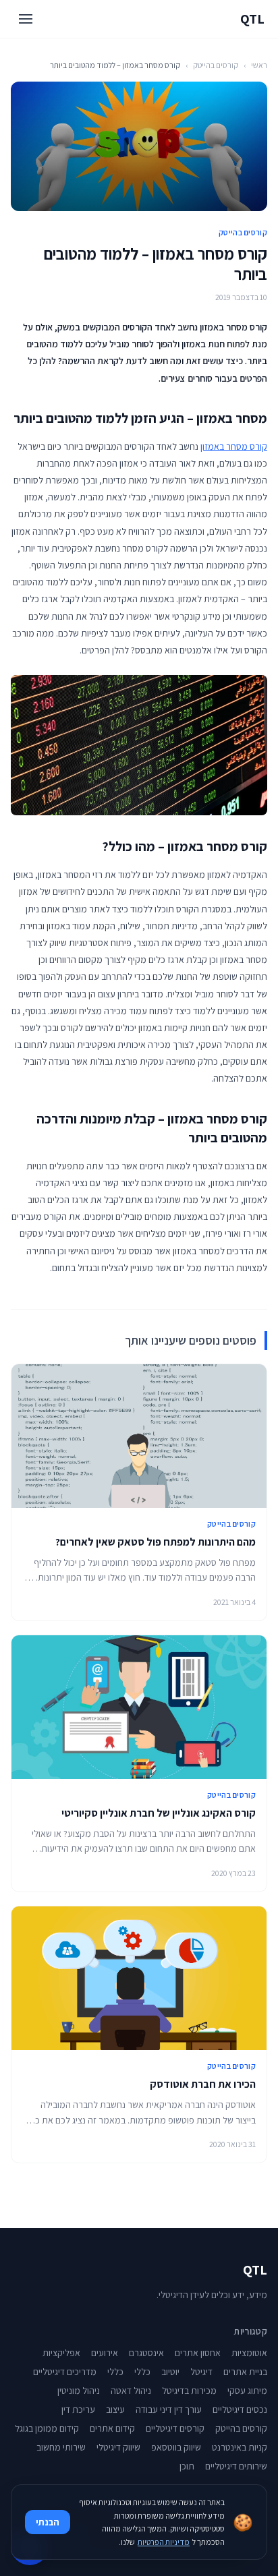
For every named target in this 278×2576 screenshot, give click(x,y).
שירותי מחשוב (61, 2447)
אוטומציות (249, 2353)
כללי (142, 2372)
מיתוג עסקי (247, 2391)
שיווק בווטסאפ (176, 2447)
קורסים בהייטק (216, 65)
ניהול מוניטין (79, 2391)
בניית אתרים (245, 2372)
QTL (252, 19)
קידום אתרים (112, 2428)
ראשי (259, 65)
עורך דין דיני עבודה (169, 2409)
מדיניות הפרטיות (164, 2542)
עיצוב (115, 2409)
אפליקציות (61, 2353)
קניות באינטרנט (240, 2447)
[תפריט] (26, 19)
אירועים (105, 2353)
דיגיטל (201, 2372)
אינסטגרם (146, 2353)
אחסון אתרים (198, 2353)
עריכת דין (78, 2409)
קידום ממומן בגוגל (47, 2428)
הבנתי (48, 2522)
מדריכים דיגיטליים (65, 2372)
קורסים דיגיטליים (175, 2428)
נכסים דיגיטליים (240, 2409)
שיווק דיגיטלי (118, 2447)
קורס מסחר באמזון (234, 446)
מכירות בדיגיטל (189, 2391)
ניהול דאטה (131, 2391)
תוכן (187, 2466)
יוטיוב (170, 2372)
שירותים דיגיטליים (236, 2466)
